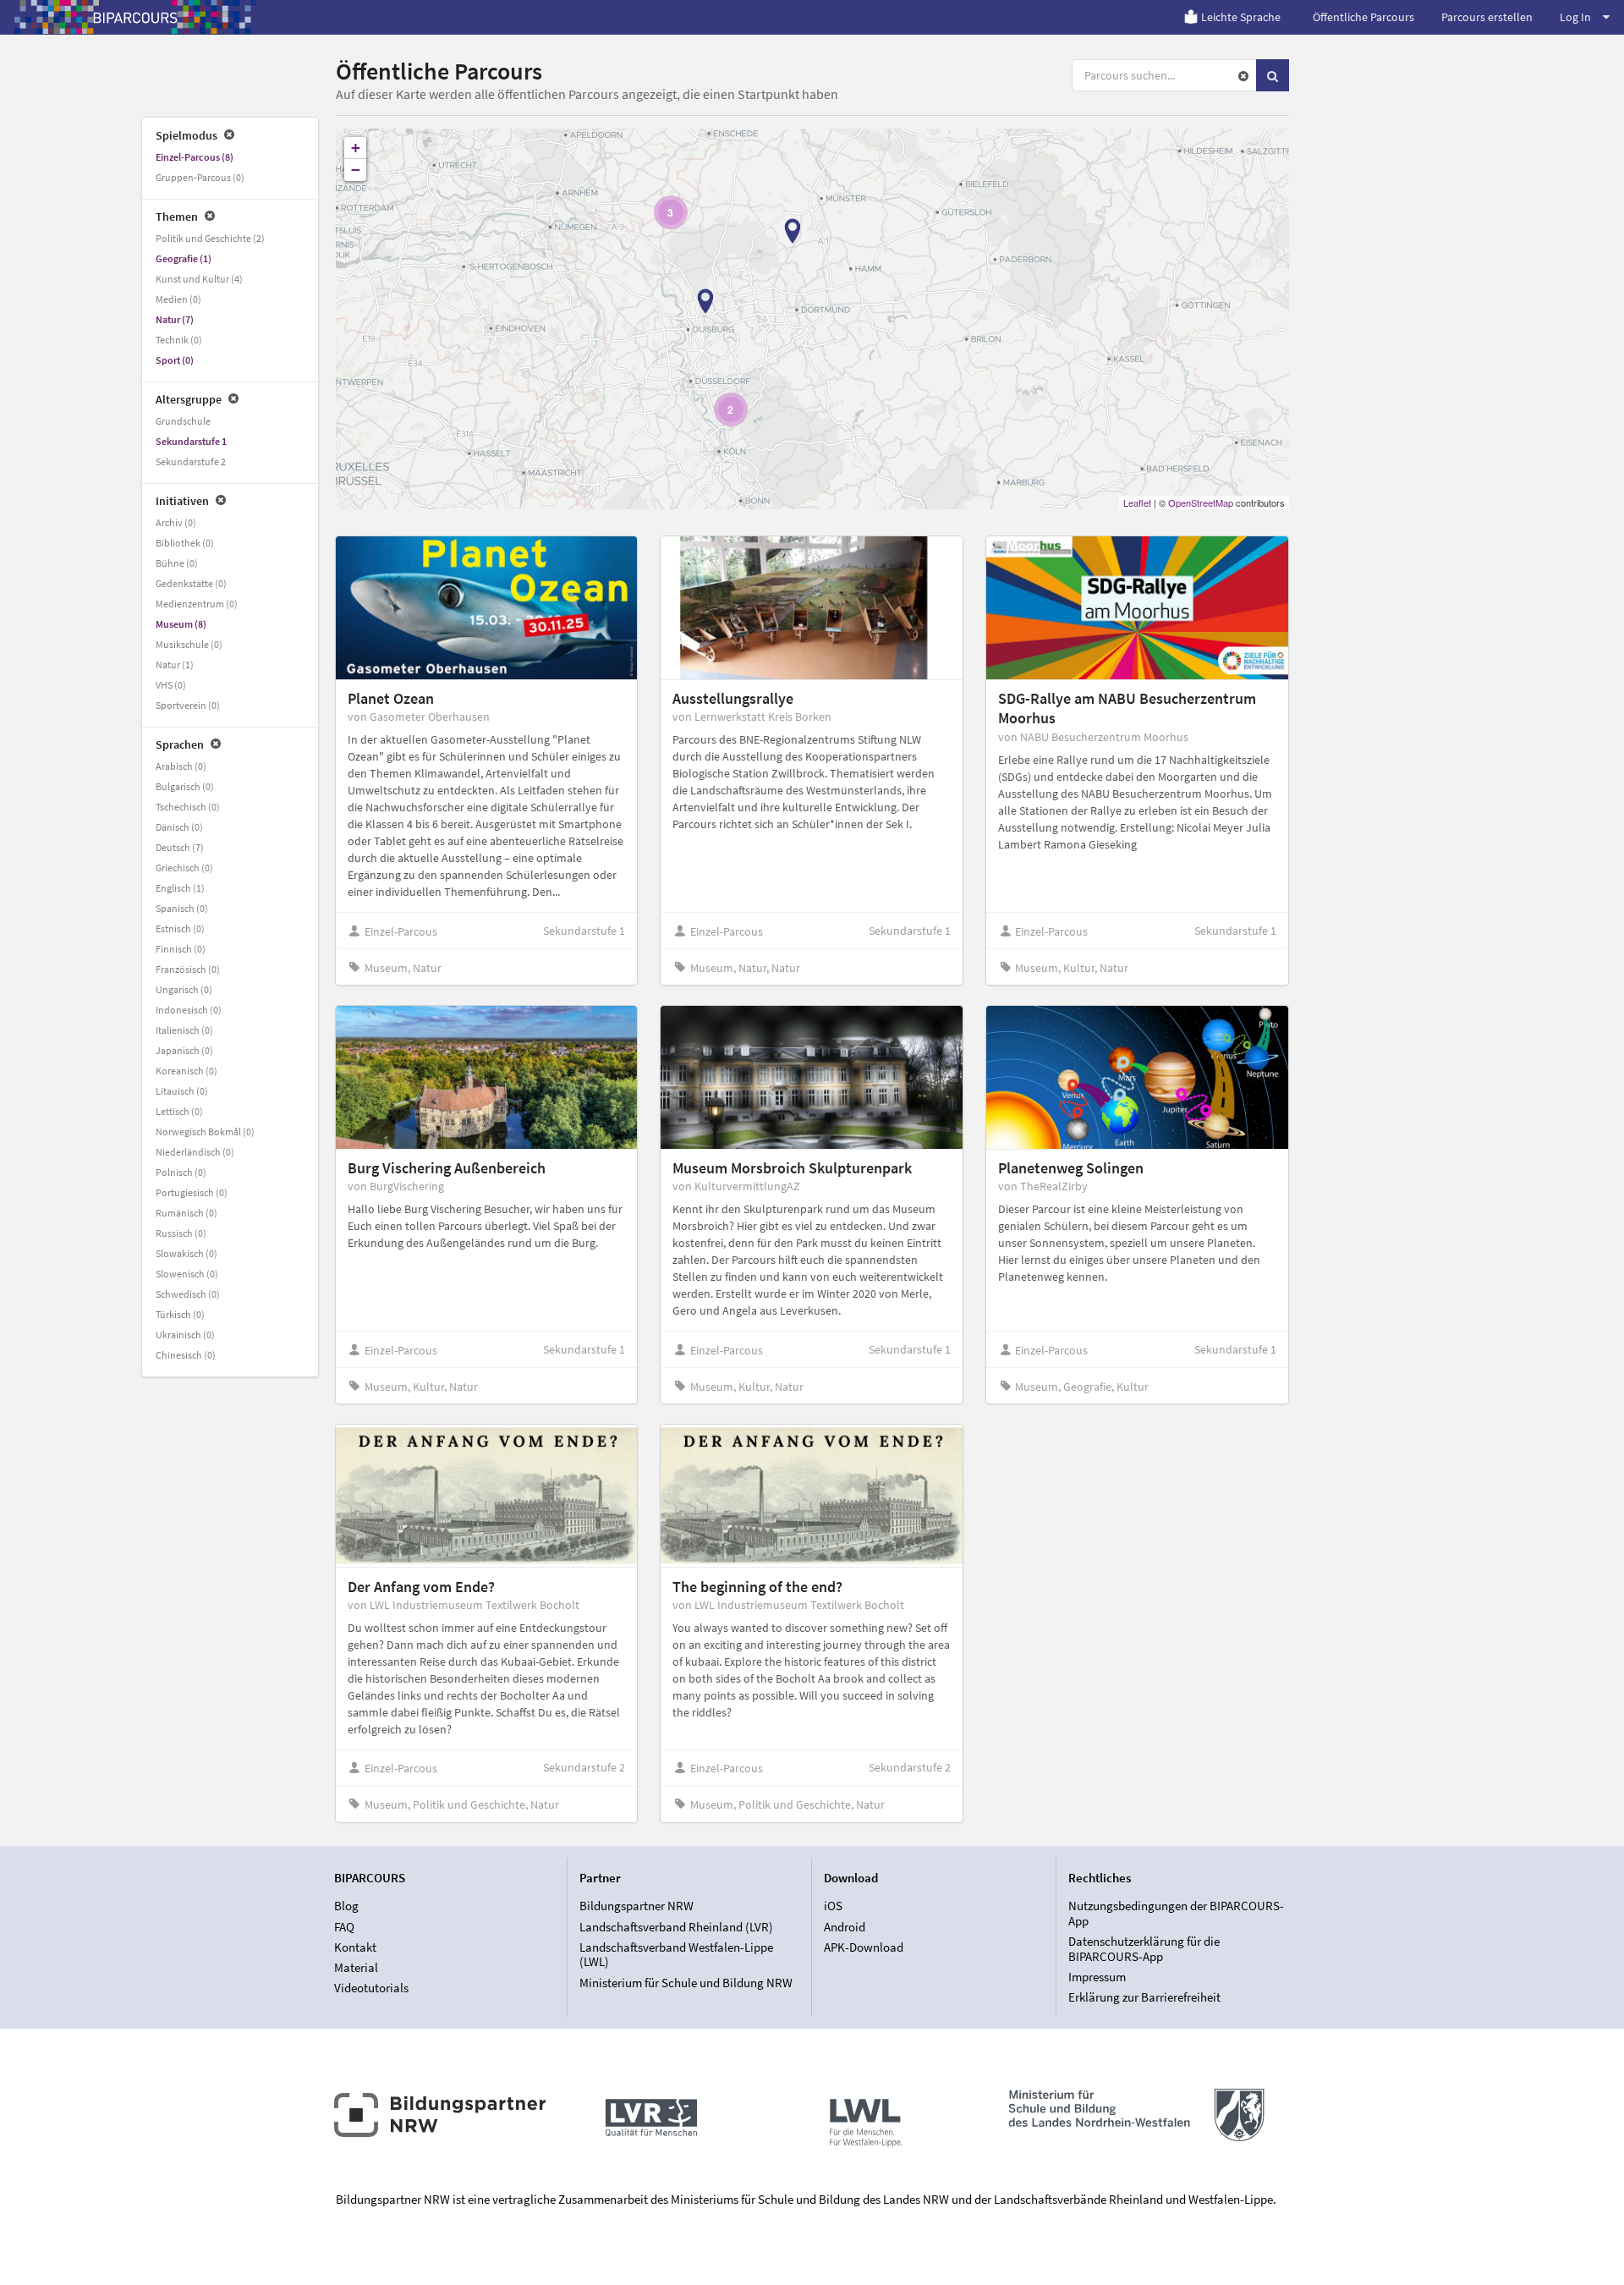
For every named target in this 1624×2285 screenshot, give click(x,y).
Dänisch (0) (179, 827)
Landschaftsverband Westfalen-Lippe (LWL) (676, 1955)
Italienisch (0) (184, 1030)
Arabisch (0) (181, 766)
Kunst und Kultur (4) (199, 279)
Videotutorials (371, 1988)
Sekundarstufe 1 (191, 441)
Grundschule (183, 421)
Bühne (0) (177, 563)
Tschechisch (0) (188, 807)
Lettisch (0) (179, 1111)
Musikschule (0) (189, 644)
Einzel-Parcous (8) (195, 157)
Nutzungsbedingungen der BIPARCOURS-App (1176, 1914)
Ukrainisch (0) (185, 1335)
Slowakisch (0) (187, 1253)
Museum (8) (181, 624)
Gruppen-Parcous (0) (200, 177)
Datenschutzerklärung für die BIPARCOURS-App (1144, 1949)
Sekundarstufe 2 (191, 461)
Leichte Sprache (1241, 17)
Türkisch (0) (180, 1314)
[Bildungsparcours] (135, 17)
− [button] (356, 170)
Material (356, 1967)
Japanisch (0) (184, 1050)
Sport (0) (175, 360)
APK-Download (864, 1947)
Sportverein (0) (188, 705)
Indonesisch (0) (189, 1010)
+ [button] (356, 148)
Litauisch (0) (182, 1091)
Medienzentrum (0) (197, 604)
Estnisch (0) (180, 928)
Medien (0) (178, 299)
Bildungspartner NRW (636, 1906)
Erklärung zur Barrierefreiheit (1144, 1997)
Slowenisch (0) (187, 1274)
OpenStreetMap (1201, 503)
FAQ (344, 1927)
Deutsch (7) (180, 847)
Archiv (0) (176, 522)
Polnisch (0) (181, 1172)
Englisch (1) (180, 888)
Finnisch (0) (181, 949)
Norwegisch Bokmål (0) (205, 1132)
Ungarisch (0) (184, 989)
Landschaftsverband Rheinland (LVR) (676, 1927)
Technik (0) (179, 340)
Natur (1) (175, 665)
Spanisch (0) (182, 908)
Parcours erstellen (1487, 17)
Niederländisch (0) (195, 1152)
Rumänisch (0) (187, 1213)
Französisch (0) (188, 969)
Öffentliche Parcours (1363, 17)
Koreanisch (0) (187, 1071)
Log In (1575, 17)
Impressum (1097, 1977)
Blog (346, 1906)
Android (845, 1927)
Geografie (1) (184, 258)
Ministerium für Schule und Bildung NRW (686, 1982)
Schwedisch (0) (188, 1294)
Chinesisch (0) (186, 1355)
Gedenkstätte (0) (191, 583)
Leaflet (1137, 503)
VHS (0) (171, 685)
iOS (833, 1906)
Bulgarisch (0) (185, 786)
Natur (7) (175, 319)
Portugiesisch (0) (192, 1192)
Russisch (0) (181, 1233)
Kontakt (355, 1947)
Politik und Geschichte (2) (210, 238)
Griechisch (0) (184, 868)
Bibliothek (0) (185, 543)
